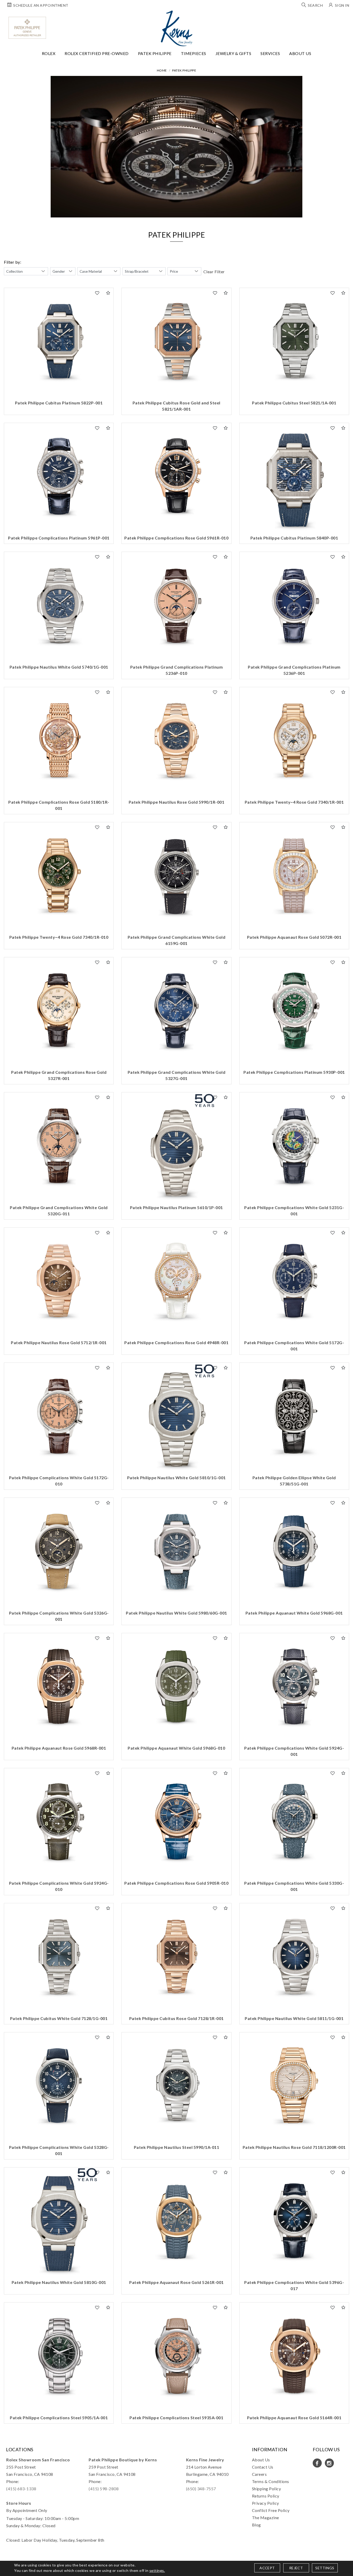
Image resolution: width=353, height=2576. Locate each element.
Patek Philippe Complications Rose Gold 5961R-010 (176, 538)
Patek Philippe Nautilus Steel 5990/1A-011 (177, 2147)
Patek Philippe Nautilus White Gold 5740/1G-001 (59, 667)
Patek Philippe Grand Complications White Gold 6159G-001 (177, 940)
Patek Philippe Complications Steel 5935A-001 (176, 2418)
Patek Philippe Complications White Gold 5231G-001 (294, 1211)
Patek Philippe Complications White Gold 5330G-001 (294, 1886)
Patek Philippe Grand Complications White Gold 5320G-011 (59, 1211)
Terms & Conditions (271, 2481)
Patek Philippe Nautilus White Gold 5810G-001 (59, 2282)
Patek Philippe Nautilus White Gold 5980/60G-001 (177, 1613)
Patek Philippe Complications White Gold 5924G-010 (59, 1886)
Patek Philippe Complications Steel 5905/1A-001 (59, 2418)
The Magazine (266, 2518)
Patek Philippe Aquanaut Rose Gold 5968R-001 (59, 1748)
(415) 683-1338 (21, 2489)
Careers (259, 2474)
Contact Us (263, 2467)
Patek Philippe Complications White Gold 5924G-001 (294, 1751)
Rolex (49, 53)
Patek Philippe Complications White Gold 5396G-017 (294, 2285)
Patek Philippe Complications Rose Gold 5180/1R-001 (59, 805)
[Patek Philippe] (27, 28)
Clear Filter (214, 272)
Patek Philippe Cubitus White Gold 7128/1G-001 (59, 2018)
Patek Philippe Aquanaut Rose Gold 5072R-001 (294, 937)
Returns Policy (266, 2496)
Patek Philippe (155, 53)
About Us (300, 53)
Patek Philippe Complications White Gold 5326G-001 (59, 1616)
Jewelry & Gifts (233, 53)
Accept (267, 2568)
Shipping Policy (267, 2489)
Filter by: (13, 262)
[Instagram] (329, 2463)
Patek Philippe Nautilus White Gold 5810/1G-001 (177, 1478)
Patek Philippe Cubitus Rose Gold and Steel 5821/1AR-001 (177, 406)
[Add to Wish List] (97, 293)
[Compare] (108, 293)
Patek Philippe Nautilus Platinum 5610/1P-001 (177, 1207)
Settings (325, 2568)
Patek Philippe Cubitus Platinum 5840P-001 (294, 538)
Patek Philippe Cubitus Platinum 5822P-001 (59, 403)
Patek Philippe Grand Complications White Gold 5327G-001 (177, 1075)
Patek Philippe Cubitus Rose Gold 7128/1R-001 (177, 2018)
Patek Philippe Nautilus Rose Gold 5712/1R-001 (59, 1342)
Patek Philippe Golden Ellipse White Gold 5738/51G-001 (294, 1481)
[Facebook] (317, 2463)
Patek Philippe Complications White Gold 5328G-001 (59, 2150)
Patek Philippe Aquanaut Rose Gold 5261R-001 (177, 2282)
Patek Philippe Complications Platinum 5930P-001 (294, 1072)
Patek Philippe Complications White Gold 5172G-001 (294, 1346)
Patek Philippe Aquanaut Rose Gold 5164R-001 (294, 2418)
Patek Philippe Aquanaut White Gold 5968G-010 (176, 1748)
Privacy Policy (266, 2503)
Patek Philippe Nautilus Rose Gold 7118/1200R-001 (294, 2147)
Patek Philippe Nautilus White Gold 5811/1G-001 (294, 2018)
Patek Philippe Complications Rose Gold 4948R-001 (176, 1342)
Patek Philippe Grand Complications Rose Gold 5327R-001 (59, 1075)
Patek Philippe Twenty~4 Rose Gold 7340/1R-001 (294, 802)
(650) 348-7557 (201, 2489)
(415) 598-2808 (104, 2489)
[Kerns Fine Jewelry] (177, 28)
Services (270, 53)
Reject (296, 2568)
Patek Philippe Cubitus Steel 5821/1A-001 (294, 403)
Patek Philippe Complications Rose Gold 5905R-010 (176, 1883)
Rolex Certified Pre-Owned (97, 53)
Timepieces (194, 53)
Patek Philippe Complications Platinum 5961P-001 (59, 538)
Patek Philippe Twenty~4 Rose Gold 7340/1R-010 (59, 937)
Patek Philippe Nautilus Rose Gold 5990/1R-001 (177, 802)
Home (162, 70)
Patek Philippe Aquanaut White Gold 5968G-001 (294, 1613)
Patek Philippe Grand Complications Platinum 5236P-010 (177, 670)
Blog (256, 2525)
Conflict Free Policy (271, 2510)
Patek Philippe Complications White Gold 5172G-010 (59, 1481)
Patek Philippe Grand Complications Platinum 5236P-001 (294, 670)
